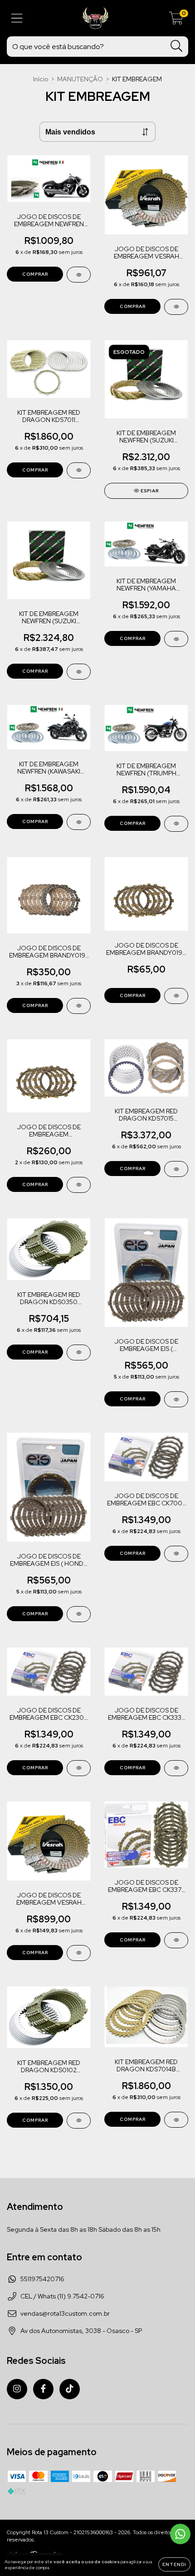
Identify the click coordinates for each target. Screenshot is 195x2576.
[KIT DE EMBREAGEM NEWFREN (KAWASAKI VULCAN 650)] (79, 822)
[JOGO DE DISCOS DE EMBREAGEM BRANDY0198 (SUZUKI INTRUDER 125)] (176, 996)
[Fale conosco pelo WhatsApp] (180, 2534)
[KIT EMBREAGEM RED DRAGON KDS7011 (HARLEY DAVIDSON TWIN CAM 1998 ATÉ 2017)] (79, 470)
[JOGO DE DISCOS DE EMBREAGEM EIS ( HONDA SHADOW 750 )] (79, 1614)
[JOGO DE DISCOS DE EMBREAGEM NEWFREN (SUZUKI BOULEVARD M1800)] (79, 275)
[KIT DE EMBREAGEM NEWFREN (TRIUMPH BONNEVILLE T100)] (176, 824)
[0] (176, 20)
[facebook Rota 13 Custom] (43, 2389)
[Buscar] (177, 46)
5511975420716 (42, 2279)
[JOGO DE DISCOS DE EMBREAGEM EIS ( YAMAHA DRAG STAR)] (176, 1399)
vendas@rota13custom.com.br (65, 2313)
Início (41, 79)
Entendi (174, 2564)
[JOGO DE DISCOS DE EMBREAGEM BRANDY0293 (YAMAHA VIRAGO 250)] (79, 1185)
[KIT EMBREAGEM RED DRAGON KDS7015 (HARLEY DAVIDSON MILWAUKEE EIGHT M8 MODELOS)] (176, 1169)
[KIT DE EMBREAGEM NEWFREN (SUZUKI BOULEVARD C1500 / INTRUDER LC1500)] (79, 672)
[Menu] (17, 18)
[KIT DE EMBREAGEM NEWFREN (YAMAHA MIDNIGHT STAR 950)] (176, 639)
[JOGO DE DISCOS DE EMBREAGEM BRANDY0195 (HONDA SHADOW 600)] (79, 1006)
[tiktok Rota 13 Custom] (70, 2389)
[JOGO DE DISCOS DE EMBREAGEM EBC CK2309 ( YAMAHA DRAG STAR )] (79, 1768)
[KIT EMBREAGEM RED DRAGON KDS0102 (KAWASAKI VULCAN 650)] (79, 2121)
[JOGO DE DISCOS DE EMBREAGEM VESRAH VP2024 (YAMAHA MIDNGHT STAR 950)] (79, 1953)
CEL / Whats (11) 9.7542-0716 (62, 2296)
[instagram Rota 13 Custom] (17, 2389)
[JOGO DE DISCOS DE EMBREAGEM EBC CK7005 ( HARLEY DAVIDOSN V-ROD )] (176, 1554)
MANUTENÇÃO (80, 79)
